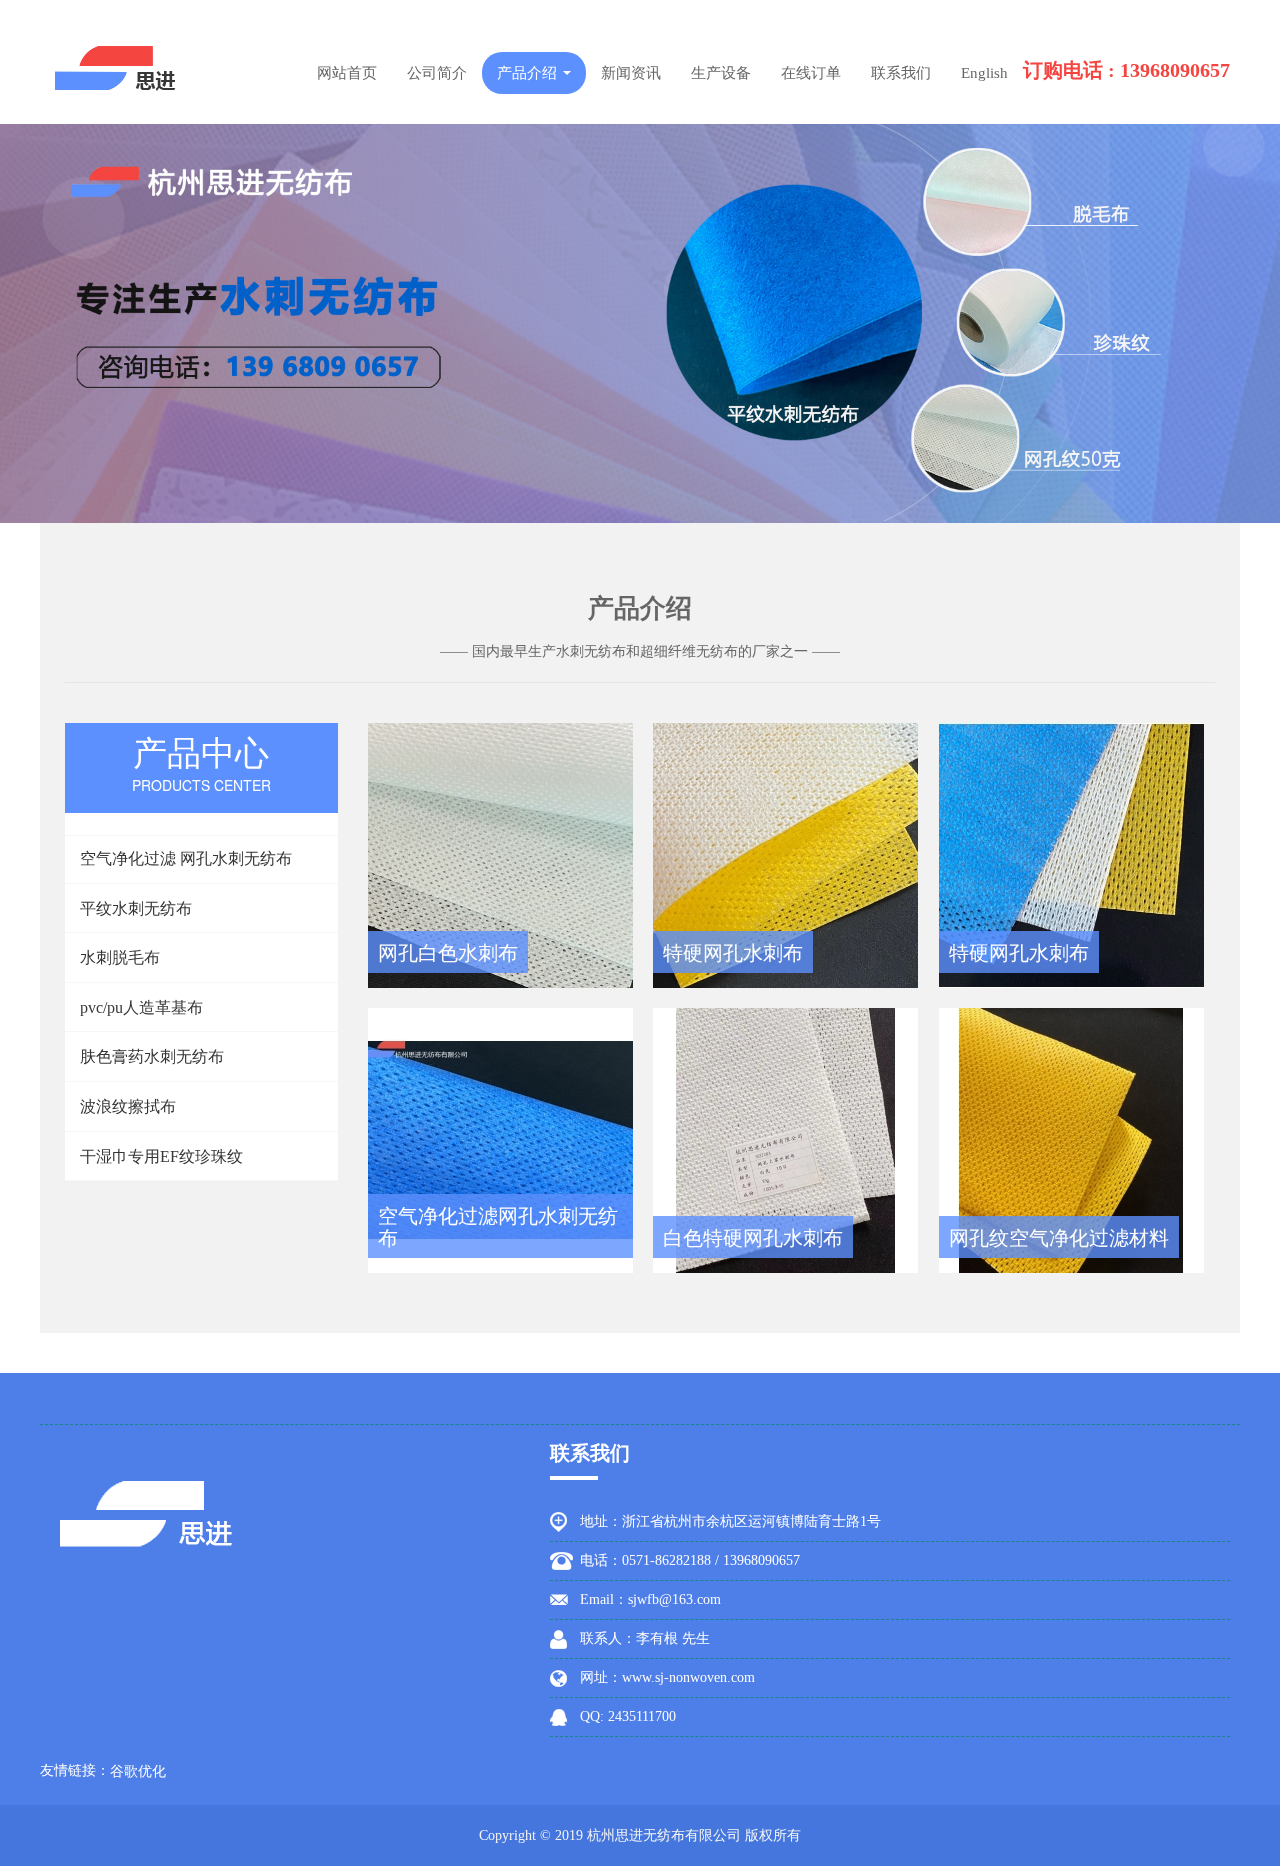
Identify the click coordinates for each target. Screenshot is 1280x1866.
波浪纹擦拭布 (128, 1106)
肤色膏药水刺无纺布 (152, 1056)
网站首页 (347, 73)
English (984, 73)
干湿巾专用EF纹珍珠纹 (161, 1156)
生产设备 (721, 73)
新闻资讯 (631, 73)
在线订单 (811, 73)
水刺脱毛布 (120, 957)
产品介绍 (529, 73)
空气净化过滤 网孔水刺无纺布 (186, 858)
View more (500, 855)
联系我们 (901, 73)
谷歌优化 (138, 1771)
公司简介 (437, 73)
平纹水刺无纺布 (136, 908)
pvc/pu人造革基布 (141, 1007)
